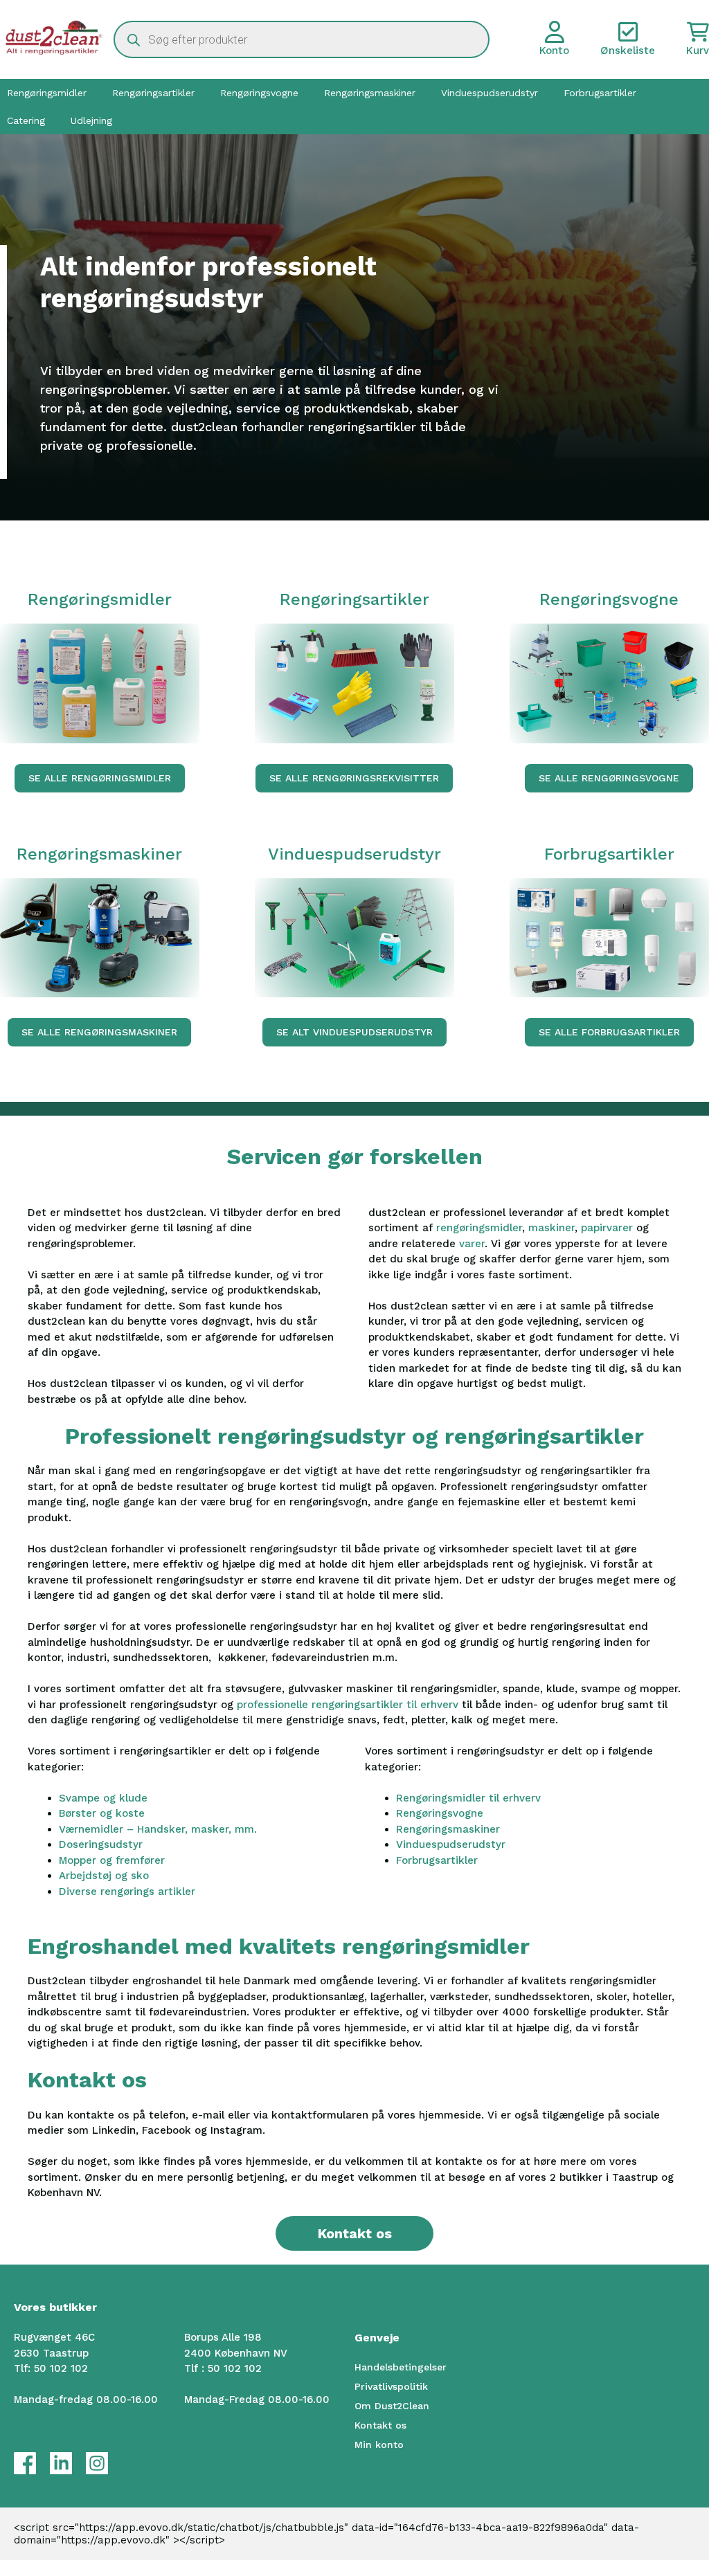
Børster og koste (102, 1813)
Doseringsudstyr (101, 1844)
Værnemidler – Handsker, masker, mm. (158, 1829)
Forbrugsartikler (600, 93)
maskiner (551, 1228)
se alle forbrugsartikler (609, 1032)
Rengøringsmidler (47, 93)
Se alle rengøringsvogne (609, 778)
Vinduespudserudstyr (490, 93)
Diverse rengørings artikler (127, 1892)
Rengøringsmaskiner (370, 93)
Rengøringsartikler (153, 93)
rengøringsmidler (479, 1228)
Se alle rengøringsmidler (100, 778)
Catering (26, 120)
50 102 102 (61, 2368)
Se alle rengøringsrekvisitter (354, 778)
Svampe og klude (103, 1798)
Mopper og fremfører (112, 1860)
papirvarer (609, 1228)
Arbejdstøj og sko (104, 1876)
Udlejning (91, 120)
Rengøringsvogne (259, 93)
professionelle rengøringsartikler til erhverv (348, 1705)
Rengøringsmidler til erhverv (468, 1798)
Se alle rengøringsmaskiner (99, 1032)
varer (472, 1244)
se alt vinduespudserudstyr (354, 1032)
